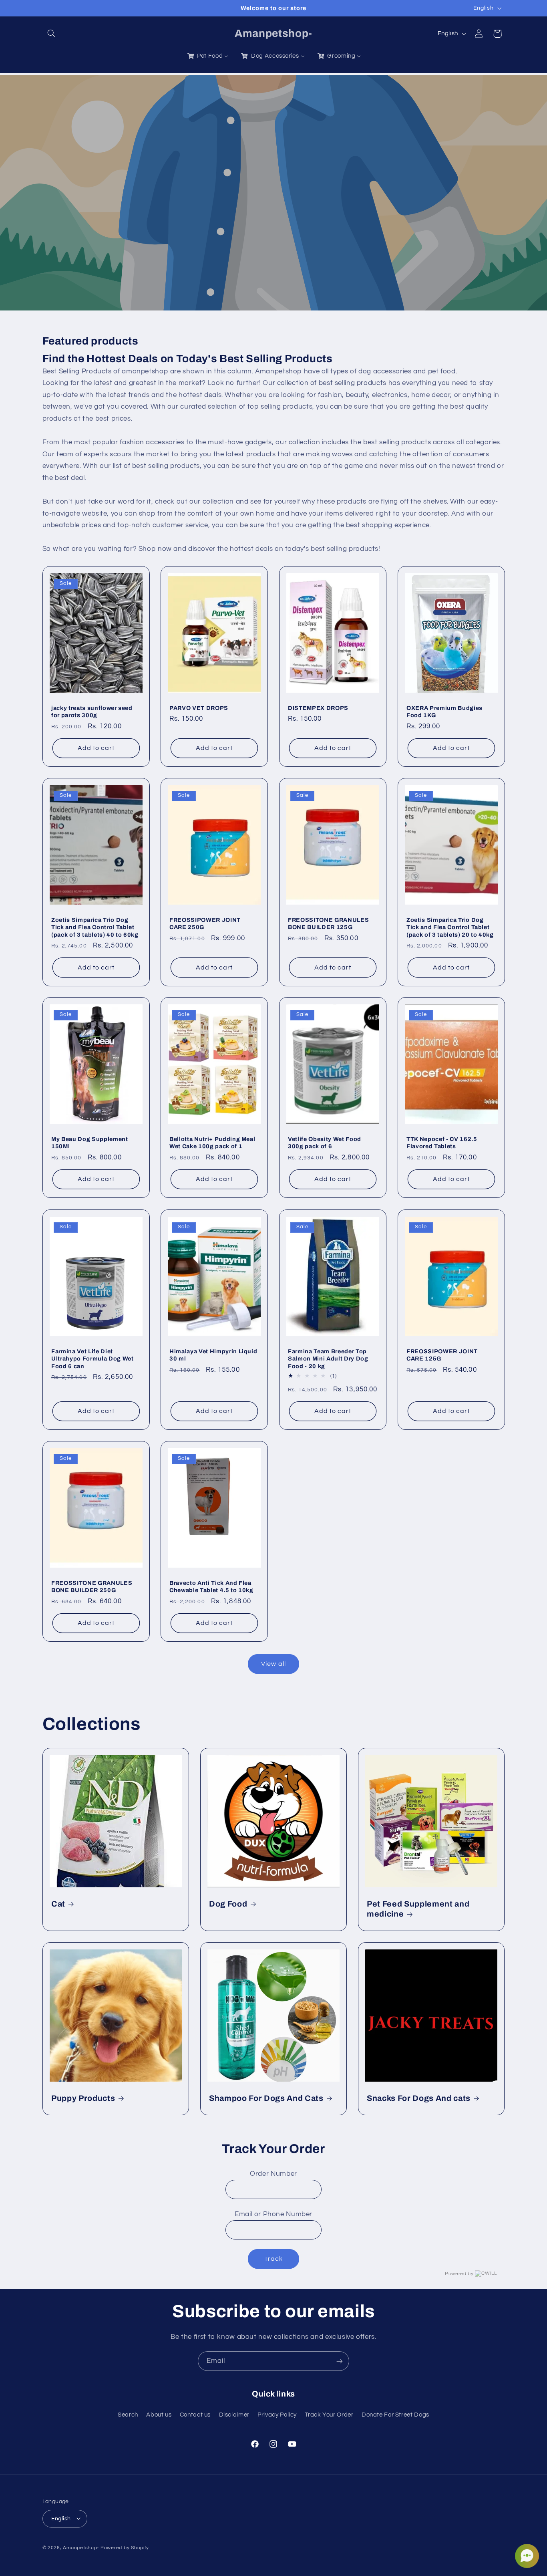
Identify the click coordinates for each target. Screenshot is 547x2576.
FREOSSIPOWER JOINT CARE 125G (442, 1355)
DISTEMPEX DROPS (318, 708)
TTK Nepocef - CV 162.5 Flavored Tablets (442, 1143)
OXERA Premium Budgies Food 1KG (444, 712)
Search (128, 2414)
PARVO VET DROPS (199, 708)
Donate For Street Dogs (395, 2414)
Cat (58, 1904)
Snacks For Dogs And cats (419, 2098)
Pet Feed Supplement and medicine (418, 1909)
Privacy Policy (277, 2414)
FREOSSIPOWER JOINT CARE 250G (205, 923)
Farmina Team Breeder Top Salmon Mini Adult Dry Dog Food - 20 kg (328, 1358)
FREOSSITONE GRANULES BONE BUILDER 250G (92, 1586)
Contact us (195, 2414)
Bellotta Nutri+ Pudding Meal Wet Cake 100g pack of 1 (212, 1143)
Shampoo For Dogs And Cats (266, 2098)
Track (273, 2259)
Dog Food (228, 1904)
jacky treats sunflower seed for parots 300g (92, 712)
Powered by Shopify (125, 2547)
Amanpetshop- (81, 2547)
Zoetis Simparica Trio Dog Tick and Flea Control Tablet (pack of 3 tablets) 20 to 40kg (450, 927)
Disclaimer (234, 2414)
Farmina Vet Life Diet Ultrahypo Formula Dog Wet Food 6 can (93, 1358)
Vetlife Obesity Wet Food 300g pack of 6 (325, 1143)
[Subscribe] (340, 2361)
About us (159, 2414)
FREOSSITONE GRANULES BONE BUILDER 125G (328, 923)
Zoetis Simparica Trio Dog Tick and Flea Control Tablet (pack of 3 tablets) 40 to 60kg (95, 927)
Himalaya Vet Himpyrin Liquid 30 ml (213, 1355)
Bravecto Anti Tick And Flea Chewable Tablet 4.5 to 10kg (211, 1586)
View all (273, 1664)
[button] (52, 34)
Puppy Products (83, 2098)
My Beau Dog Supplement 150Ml (90, 1143)
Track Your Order (329, 2414)
